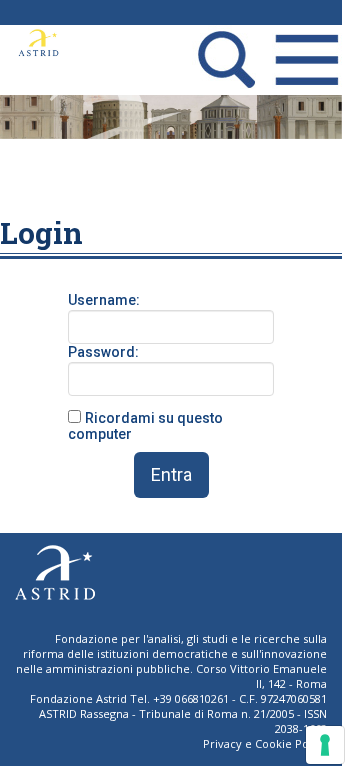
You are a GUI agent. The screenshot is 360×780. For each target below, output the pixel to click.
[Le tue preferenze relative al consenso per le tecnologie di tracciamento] (325, 745)
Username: (104, 300)
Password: (103, 352)
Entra (171, 474)
